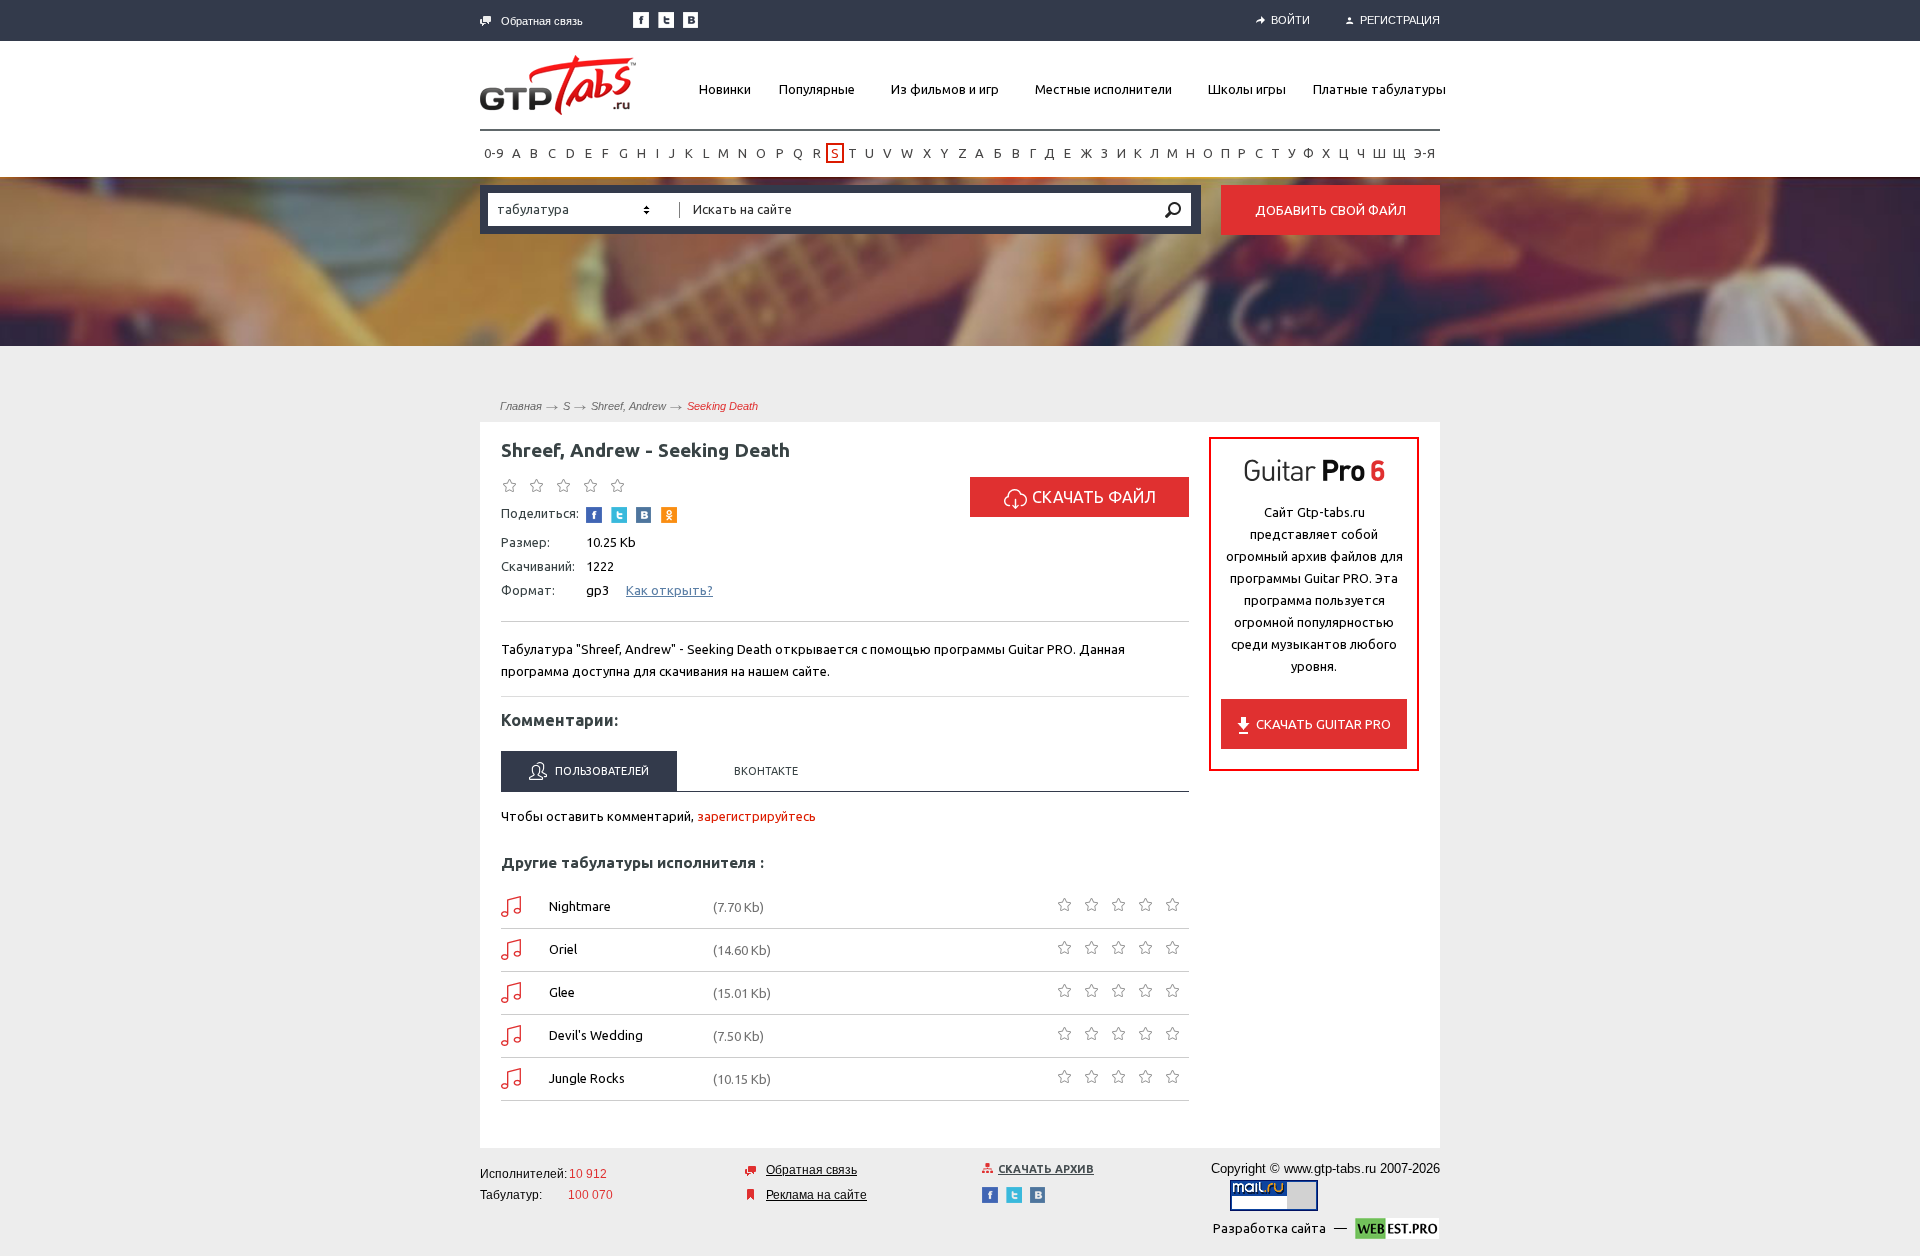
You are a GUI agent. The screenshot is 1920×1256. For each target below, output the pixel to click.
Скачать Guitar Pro (1323, 724)
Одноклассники (669, 515)
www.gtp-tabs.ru (1330, 1168)
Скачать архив (1046, 1169)
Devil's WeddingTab (511, 1035)
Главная (521, 406)
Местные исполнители (1103, 89)
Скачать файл (1094, 497)
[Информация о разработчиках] (1397, 1232)
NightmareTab (511, 906)
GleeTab (511, 992)
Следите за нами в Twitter (666, 20)
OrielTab (511, 949)
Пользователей (600, 771)
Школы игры (1247, 89)
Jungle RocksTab (511, 1078)
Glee (562, 992)
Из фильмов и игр (945, 89)
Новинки (725, 89)
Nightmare (580, 906)
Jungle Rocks (587, 1078)
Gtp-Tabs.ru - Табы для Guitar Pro (558, 85)
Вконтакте (766, 771)
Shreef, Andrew (628, 406)
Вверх (1903, 628)
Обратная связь (542, 21)
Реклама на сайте (816, 1195)
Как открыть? (669, 590)
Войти (1290, 20)
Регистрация (1400, 20)
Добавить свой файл (1330, 210)
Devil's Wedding (596, 1035)
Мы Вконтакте (691, 20)
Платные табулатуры (1379, 89)
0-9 (493, 153)
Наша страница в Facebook (641, 20)
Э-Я (1424, 153)
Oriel (563, 949)
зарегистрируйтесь (756, 816)
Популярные (817, 89)
